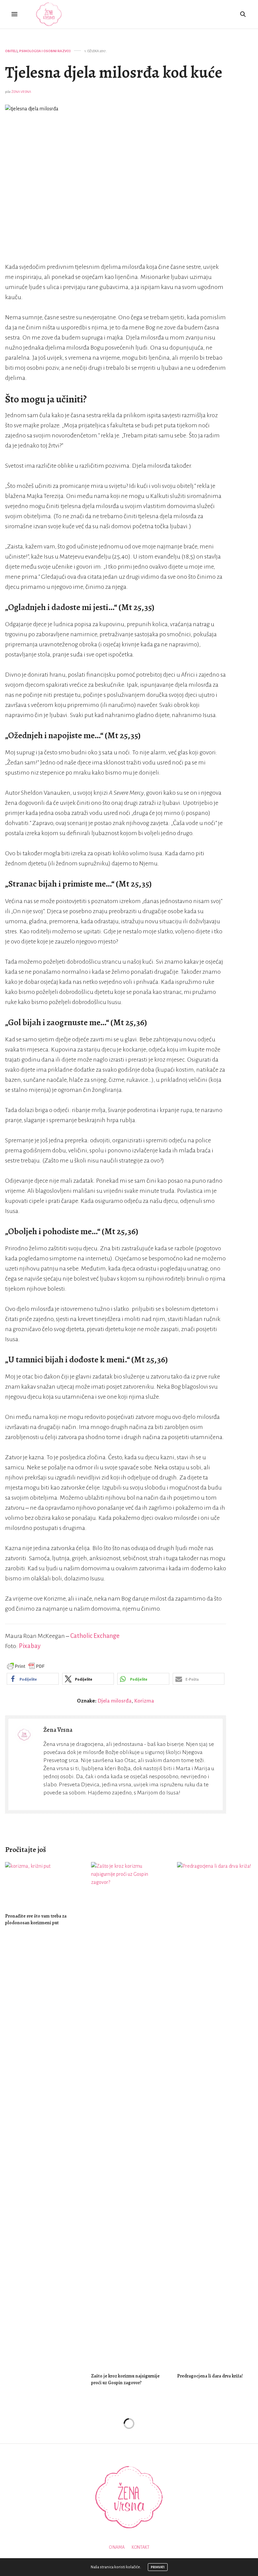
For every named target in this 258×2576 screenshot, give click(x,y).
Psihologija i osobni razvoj (45, 51)
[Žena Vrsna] (49, 14)
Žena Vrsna (21, 92)
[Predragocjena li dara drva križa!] (215, 2114)
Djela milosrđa (115, 1701)
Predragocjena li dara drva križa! (210, 2376)
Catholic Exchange (95, 1636)
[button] (33, 1679)
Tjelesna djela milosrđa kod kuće (114, 72)
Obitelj (11, 51)
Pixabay (30, 1646)
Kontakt (141, 2547)
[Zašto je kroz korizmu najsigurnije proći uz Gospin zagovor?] (129, 2114)
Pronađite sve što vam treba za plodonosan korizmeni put (36, 1919)
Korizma (144, 1701)
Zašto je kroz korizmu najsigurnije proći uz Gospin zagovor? (125, 2379)
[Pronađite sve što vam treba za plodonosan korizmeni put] (43, 1884)
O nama (117, 2547)
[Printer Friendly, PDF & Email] (26, 1666)
